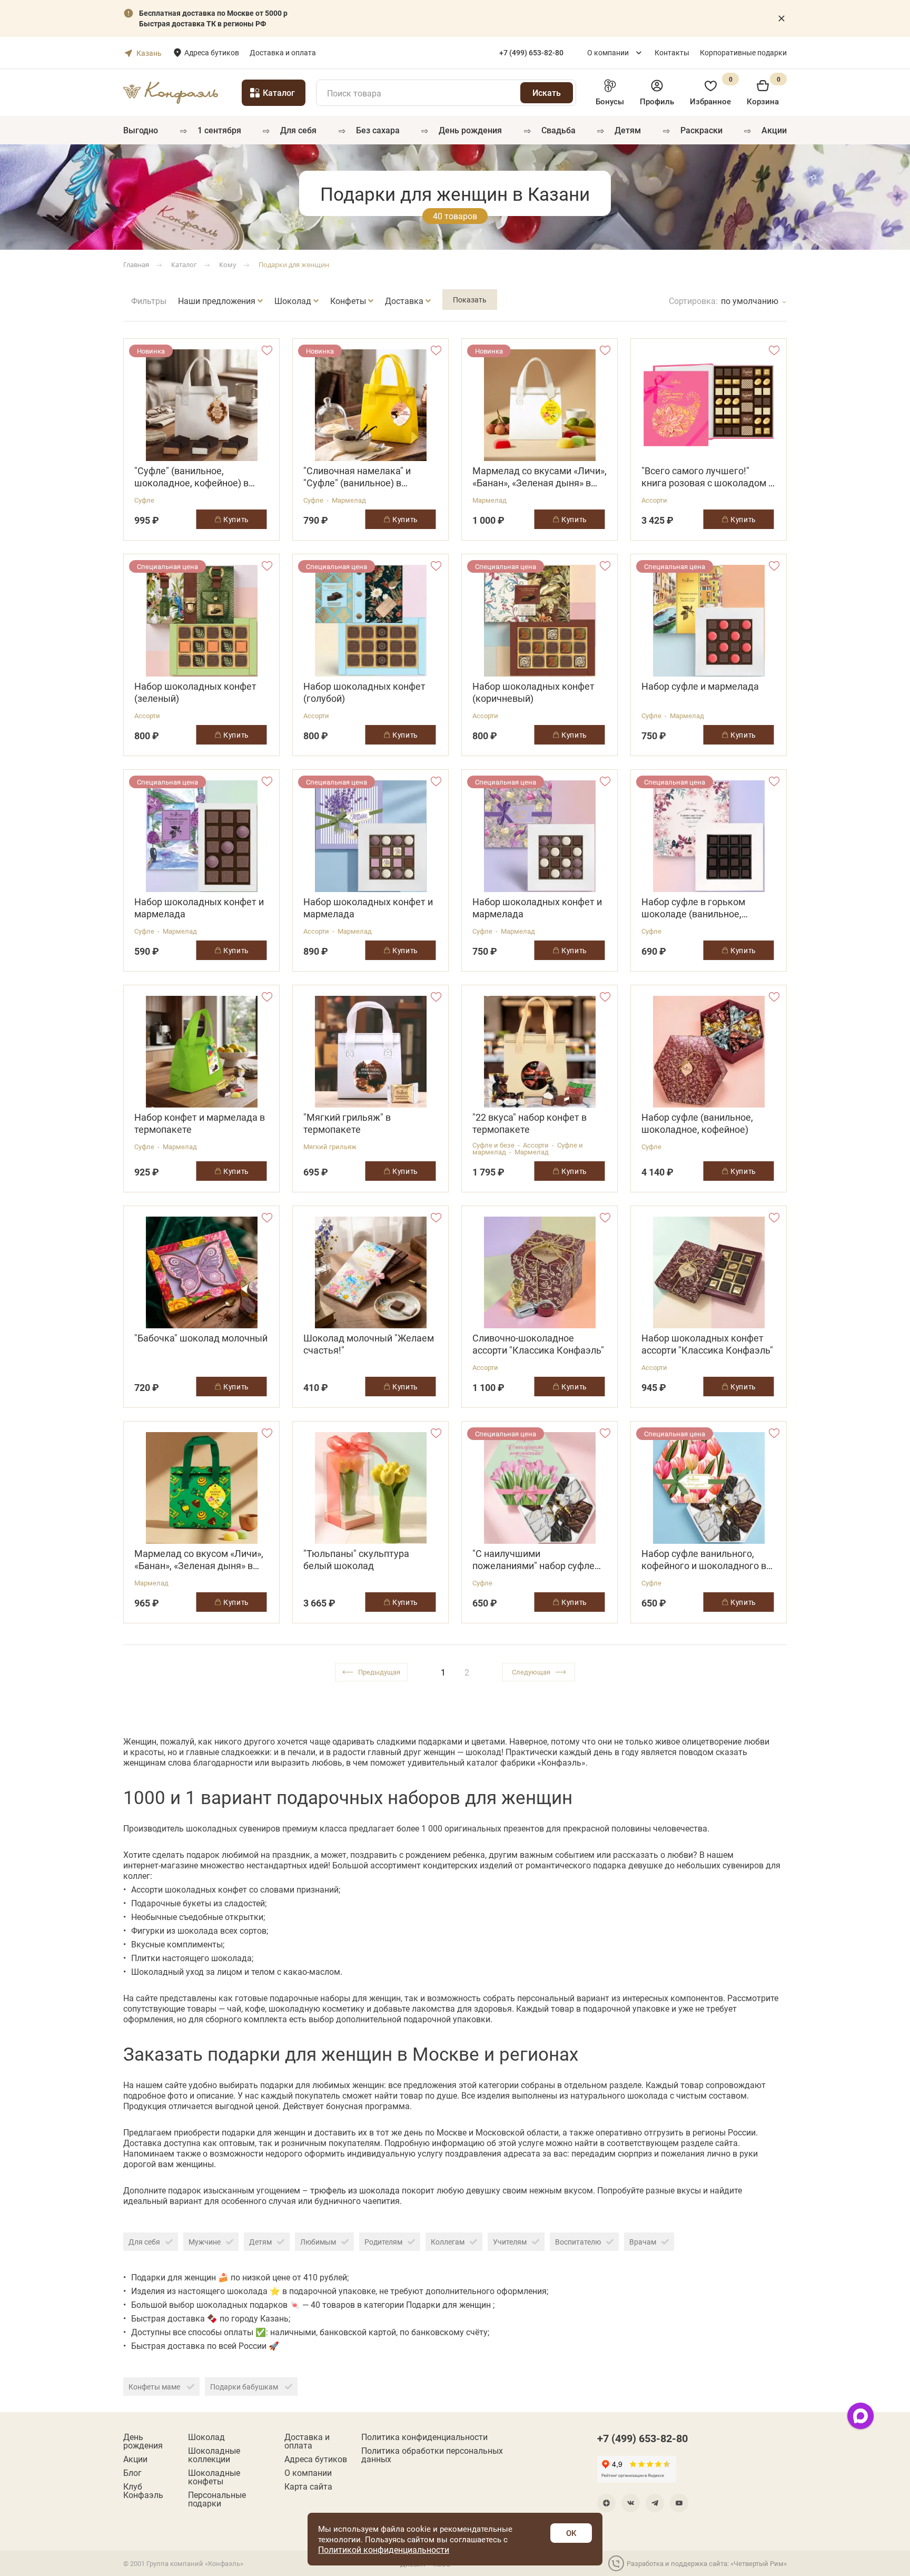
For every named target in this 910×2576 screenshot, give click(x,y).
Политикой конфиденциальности (384, 2549)
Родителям (383, 2242)
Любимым (318, 2242)
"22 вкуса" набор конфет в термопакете (530, 1123)
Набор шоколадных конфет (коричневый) (533, 692)
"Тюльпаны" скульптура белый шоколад (356, 1560)
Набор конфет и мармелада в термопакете (200, 1123)
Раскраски (701, 130)
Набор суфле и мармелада (700, 686)
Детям (628, 130)
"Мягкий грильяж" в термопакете (347, 1123)
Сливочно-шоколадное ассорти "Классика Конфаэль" (538, 1344)
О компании (608, 52)
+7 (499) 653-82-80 (642, 2438)
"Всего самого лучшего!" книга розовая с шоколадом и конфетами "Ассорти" (708, 477)
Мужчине (205, 2242)
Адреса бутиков (212, 52)
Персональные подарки (217, 2499)
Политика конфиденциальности (424, 2437)
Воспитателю (578, 2242)
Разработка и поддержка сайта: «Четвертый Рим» (707, 2563)
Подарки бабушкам (245, 2387)
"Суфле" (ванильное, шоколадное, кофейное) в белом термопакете (191, 477)
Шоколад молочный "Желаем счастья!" (369, 1344)
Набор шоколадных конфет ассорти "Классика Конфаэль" (707, 1344)
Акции (774, 130)
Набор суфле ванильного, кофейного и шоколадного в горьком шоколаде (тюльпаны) (704, 1560)
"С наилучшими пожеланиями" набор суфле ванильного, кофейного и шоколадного (533, 1560)
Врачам (643, 2242)
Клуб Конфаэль (143, 2491)
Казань (149, 53)
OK (571, 2533)
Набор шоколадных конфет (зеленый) (195, 692)
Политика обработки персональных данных (432, 2455)
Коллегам (448, 2242)
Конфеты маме (155, 2387)
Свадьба (558, 130)
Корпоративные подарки (743, 52)
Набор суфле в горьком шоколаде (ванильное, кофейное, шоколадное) (695, 908)
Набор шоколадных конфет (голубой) (364, 692)
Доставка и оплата (283, 52)
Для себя (298, 130)
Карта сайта (308, 2486)
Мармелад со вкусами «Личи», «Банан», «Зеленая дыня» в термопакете (540, 477)
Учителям (510, 2242)
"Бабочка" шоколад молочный (201, 1338)
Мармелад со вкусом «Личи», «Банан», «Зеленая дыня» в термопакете (199, 1560)
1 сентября (219, 130)
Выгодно (141, 130)
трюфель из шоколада (356, 2190)
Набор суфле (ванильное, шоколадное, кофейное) (697, 1123)
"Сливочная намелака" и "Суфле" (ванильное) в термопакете (357, 477)
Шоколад (206, 2437)
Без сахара (378, 130)
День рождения (470, 130)
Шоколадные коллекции (214, 2455)
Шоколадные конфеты (214, 2477)
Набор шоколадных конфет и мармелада (199, 908)
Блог (132, 2473)
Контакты (672, 52)
